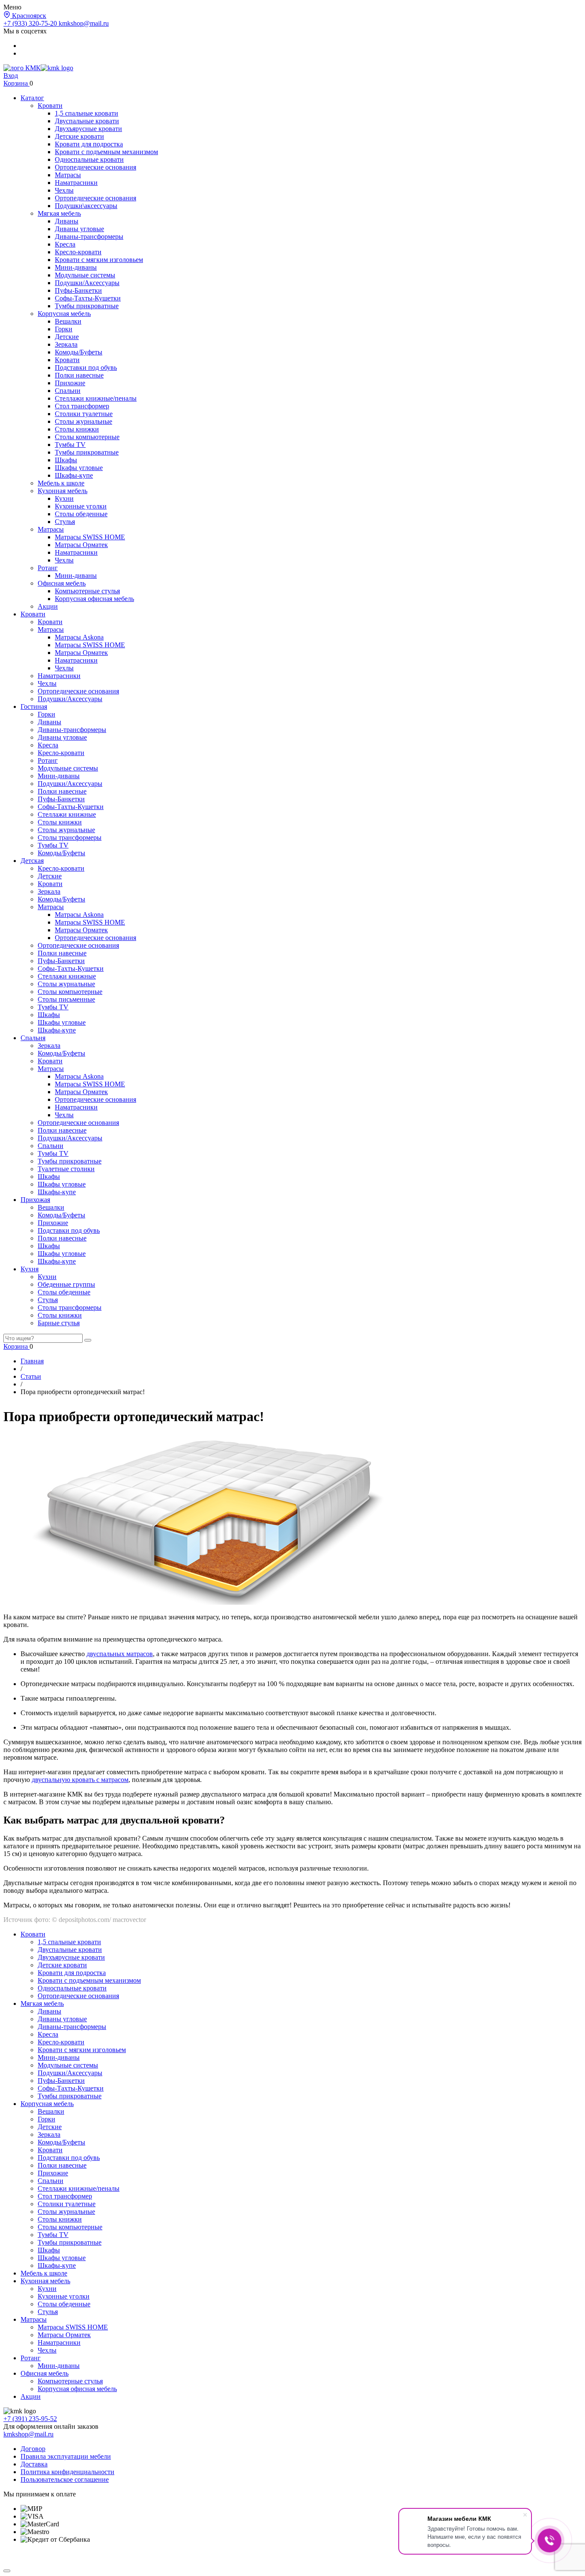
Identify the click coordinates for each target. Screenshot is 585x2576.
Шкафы (66, 460)
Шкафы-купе (74, 475)
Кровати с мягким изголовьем (99, 260)
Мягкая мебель (59, 213)
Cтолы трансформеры (70, 837)
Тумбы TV (70, 445)
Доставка (34, 2464)
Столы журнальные (84, 421)
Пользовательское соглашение (65, 2479)
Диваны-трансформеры (89, 236)
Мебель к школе (61, 483)
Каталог (32, 98)
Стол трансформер (82, 406)
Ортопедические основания (96, 167)
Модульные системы (85, 275)
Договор (33, 2449)
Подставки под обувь (86, 367)
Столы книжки (77, 429)
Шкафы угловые (79, 468)
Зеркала (66, 344)
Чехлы (64, 190)
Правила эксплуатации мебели (66, 2456)
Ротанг (48, 568)
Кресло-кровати (78, 252)
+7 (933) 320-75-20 (31, 23)
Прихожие (70, 383)
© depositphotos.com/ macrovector (99, 1920)
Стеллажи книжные (67, 814)
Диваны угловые (79, 229)
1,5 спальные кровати (87, 113)
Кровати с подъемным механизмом (106, 152)
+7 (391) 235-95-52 (30, 2419)
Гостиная (34, 706)
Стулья (65, 522)
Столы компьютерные (87, 437)
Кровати (50, 106)
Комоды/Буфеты (79, 352)
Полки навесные (79, 375)
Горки (64, 329)
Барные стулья (59, 1323)
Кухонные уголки (81, 506)
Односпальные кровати (89, 159)
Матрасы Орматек (81, 545)
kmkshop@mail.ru (84, 23)
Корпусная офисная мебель (94, 599)
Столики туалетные (84, 414)
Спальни (68, 391)
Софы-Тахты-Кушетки (88, 298)
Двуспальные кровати (87, 121)
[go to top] (7, 2571)
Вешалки (68, 321)
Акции (48, 606)
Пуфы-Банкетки (78, 290)
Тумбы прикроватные (87, 306)
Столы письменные (66, 999)
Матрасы (68, 175)
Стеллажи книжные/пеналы (96, 398)
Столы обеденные (81, 514)
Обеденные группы (66, 1284)
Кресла (65, 244)
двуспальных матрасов (120, 1654)
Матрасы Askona (79, 637)
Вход (11, 76)
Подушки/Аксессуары (87, 283)
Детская (32, 861)
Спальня (33, 1038)
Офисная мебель (62, 583)
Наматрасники (76, 183)
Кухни (64, 498)
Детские (67, 337)
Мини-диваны (76, 267)
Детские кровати (79, 136)
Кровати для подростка (89, 144)
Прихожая (35, 1200)
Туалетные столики (66, 1169)
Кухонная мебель (63, 491)
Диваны (67, 221)
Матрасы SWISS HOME (90, 537)
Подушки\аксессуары (86, 206)
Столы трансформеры (70, 1307)
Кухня (30, 1269)
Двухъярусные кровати (88, 129)
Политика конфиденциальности (67, 2472)
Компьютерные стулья (87, 591)
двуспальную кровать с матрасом (80, 1780)
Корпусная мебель (64, 314)
